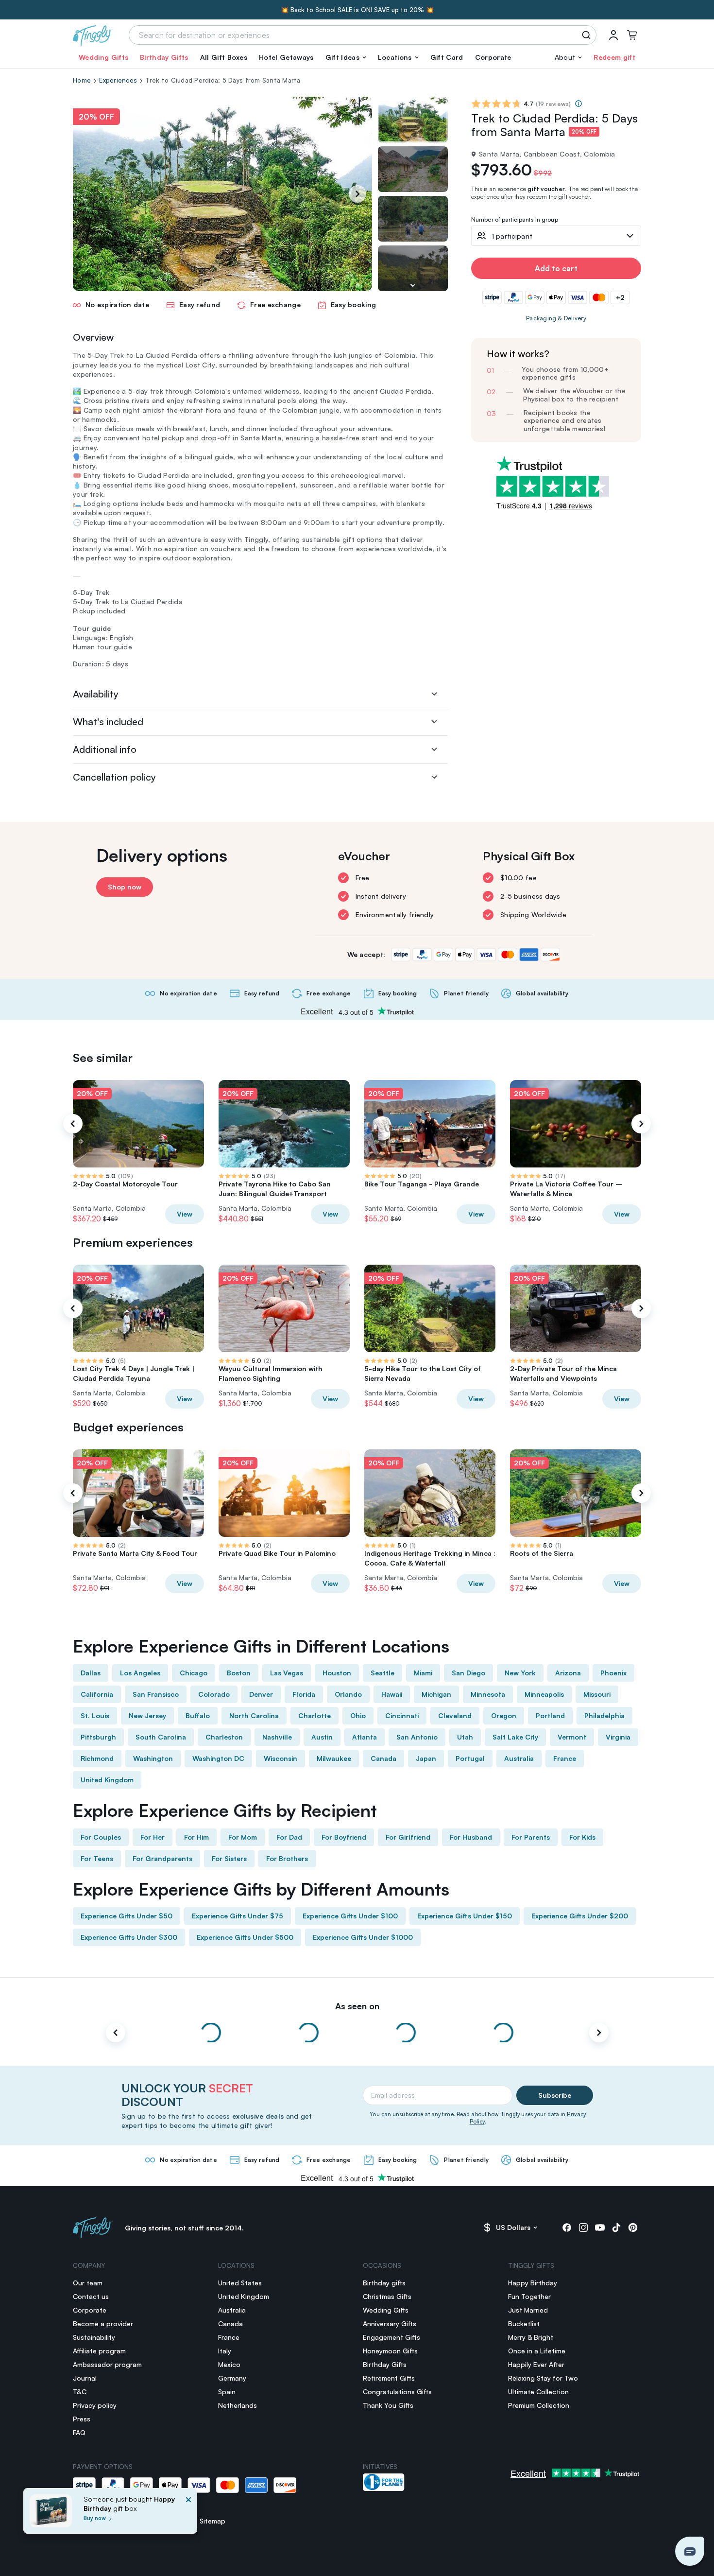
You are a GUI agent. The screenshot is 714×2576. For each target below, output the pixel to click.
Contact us (91, 2296)
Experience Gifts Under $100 (350, 1916)
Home (82, 80)
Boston (239, 1673)
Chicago (194, 1673)
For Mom (243, 1837)
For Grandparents (162, 1858)
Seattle (382, 1673)
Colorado (214, 1694)
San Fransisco (156, 1694)
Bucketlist (524, 2324)
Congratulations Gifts (397, 2392)
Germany (232, 2378)
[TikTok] (616, 2228)
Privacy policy (95, 2405)
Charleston (224, 1737)
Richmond (97, 1758)
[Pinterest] (633, 2228)
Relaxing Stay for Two (543, 2378)
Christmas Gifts (387, 2296)
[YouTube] (600, 2228)
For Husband (471, 1837)
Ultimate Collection (538, 2392)
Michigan (436, 1694)
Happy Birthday (533, 2283)
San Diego (468, 1673)
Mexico (229, 2364)
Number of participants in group (515, 220)
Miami (423, 1673)
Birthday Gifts (164, 57)
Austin (322, 1737)
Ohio (358, 1715)
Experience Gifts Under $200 (580, 1916)
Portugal (470, 1758)
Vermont (572, 1737)
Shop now (125, 887)
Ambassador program (107, 2364)
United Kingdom (107, 1780)
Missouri (597, 1694)
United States (240, 2283)
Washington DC (218, 1758)
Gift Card (447, 57)
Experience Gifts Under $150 (465, 1916)
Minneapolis (544, 1694)
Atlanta (365, 1737)
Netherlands (238, 2405)
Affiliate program (99, 2351)
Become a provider (103, 2324)
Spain (227, 2392)
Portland (550, 1715)
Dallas (91, 1673)
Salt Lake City (515, 1737)
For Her (153, 1837)
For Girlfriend (408, 1837)
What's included (108, 722)
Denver (261, 1694)
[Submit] (588, 35)
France (565, 1758)
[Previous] (73, 1124)
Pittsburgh (98, 1737)
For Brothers (287, 1858)
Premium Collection (539, 2405)
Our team (88, 2283)
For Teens (97, 1858)
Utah (465, 1737)
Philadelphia (604, 1715)
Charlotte (314, 1715)
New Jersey (147, 1715)
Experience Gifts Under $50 (127, 1916)
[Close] (188, 2514)
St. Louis (95, 1715)
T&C (80, 2392)
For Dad (289, 1837)
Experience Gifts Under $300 (129, 1937)
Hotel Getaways (286, 57)
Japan (426, 1758)
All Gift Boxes (224, 57)
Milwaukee (334, 1758)
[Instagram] (583, 2228)
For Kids (582, 1837)
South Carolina (161, 1737)
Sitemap (212, 2521)
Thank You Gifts (388, 2405)
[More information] (578, 104)
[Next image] (413, 285)
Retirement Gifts (389, 2378)
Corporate (493, 57)
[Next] (357, 194)
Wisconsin (280, 1758)
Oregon (504, 1715)
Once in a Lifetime (537, 2351)
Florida (304, 1694)
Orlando (348, 1694)
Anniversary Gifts (390, 2324)
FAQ (79, 2432)
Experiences (118, 80)
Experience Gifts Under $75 (238, 1916)
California (97, 1694)
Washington (153, 1758)
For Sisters (229, 1858)
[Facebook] (567, 2228)
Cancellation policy (114, 777)
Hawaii (392, 1694)
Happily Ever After (536, 2364)
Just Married (528, 2310)
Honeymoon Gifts (390, 2351)
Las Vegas (287, 1673)
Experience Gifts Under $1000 (363, 1937)
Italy (225, 2351)
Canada (383, 1758)
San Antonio (417, 1737)
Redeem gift (614, 57)
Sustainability (94, 2337)
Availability (96, 694)
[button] (346, 57)
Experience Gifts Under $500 (245, 1937)
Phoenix (613, 1673)
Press (82, 2419)
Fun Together (529, 2296)
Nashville (277, 1737)
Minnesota (488, 1694)
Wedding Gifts (103, 57)
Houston (337, 1673)
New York (520, 1673)
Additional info (105, 749)
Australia (519, 1758)
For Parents (531, 1837)
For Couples (101, 1837)
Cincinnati (402, 1715)
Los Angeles (140, 1673)
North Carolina (254, 1715)
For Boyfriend (344, 1837)
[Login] (613, 35)
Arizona (568, 1673)
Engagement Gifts (391, 2337)
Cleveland (455, 1715)
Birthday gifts (384, 2283)
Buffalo (198, 1715)
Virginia (618, 1737)
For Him (196, 1837)
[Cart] (632, 35)
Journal (85, 2378)
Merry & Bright (531, 2337)
